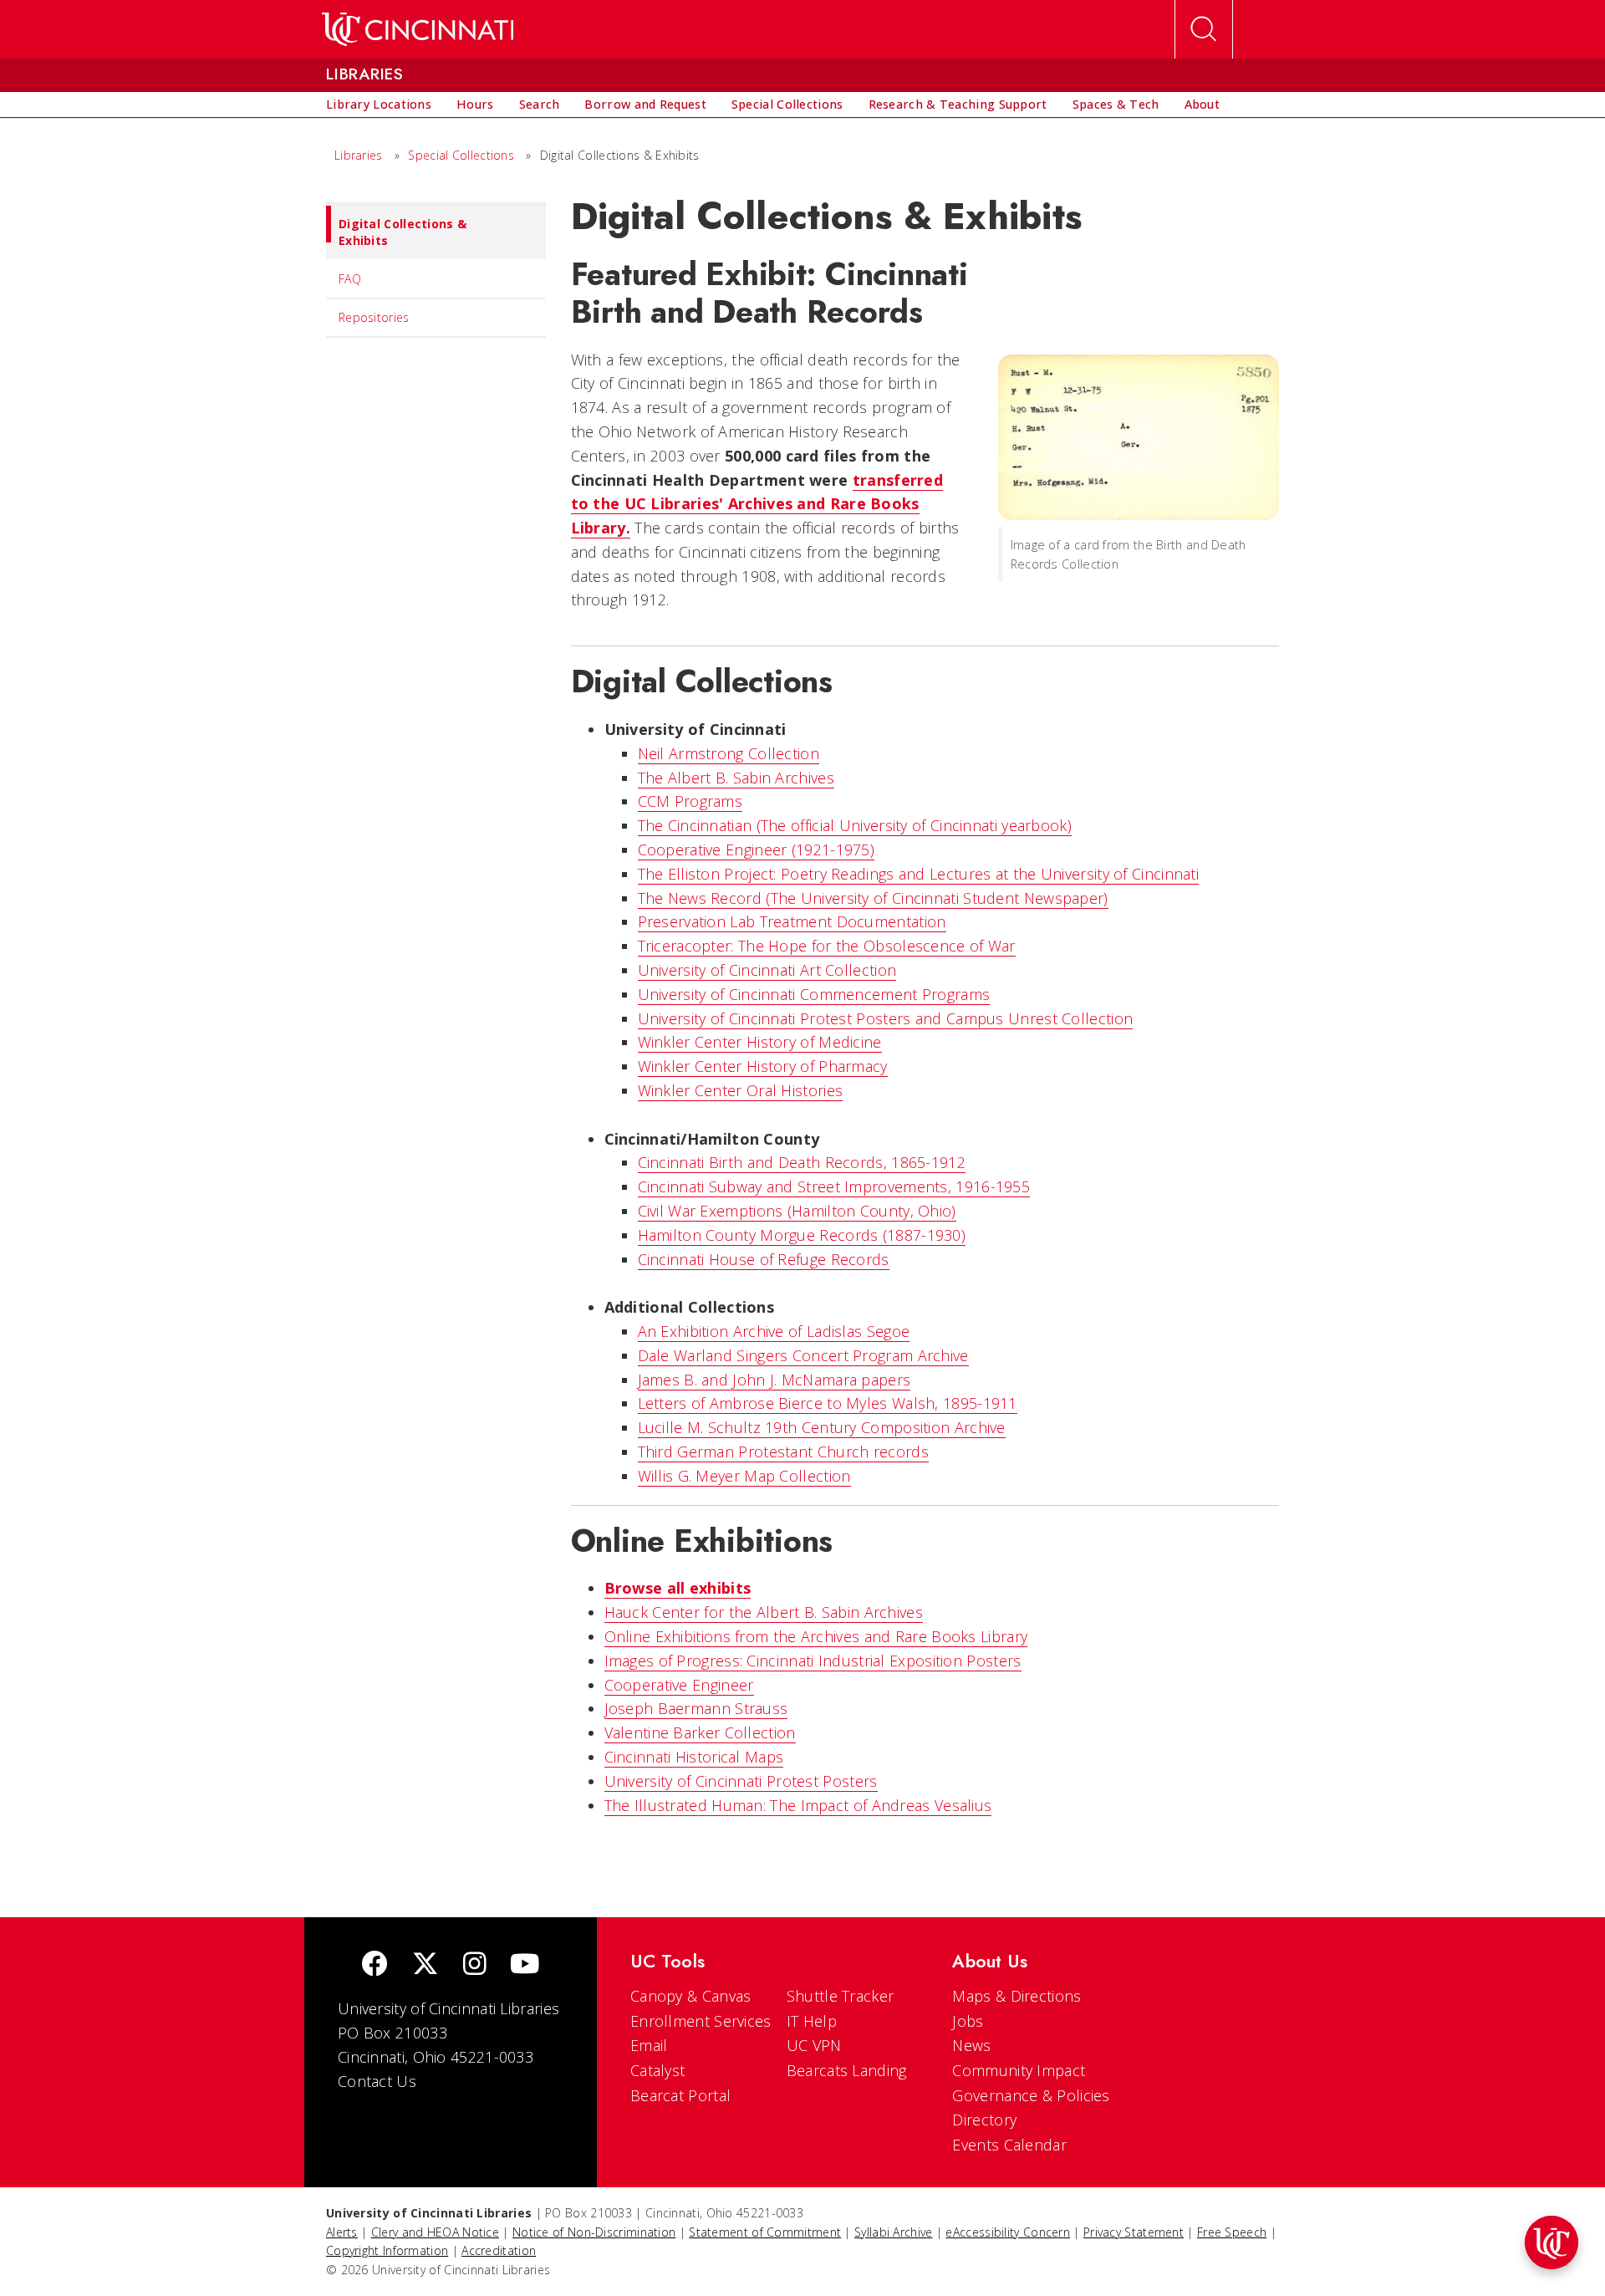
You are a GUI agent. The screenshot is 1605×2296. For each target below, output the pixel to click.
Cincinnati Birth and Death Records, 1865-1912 (802, 1162)
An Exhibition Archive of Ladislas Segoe (774, 1331)
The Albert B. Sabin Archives (736, 778)
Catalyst (657, 2070)
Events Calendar (1009, 2145)
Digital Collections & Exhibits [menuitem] (403, 232)
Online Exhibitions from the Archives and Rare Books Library (816, 1636)
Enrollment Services (701, 2021)
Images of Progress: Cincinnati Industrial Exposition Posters (813, 1661)
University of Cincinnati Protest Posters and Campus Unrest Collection (886, 1018)
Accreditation (499, 2250)
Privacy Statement (1134, 2232)
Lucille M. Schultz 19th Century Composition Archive (822, 1427)
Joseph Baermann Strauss (696, 1708)
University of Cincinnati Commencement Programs (814, 994)
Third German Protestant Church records (783, 1452)
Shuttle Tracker (841, 1996)
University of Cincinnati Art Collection (767, 970)
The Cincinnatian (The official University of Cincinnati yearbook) (855, 825)
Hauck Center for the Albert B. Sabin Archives (764, 1612)
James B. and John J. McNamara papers (774, 1380)
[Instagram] (475, 1965)
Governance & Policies (1031, 2095)
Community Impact (1019, 2070)
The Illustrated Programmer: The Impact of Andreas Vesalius (798, 1805)
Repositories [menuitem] (374, 317)
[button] (1551, 2242)
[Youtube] (525, 1965)
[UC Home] (418, 29)
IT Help (812, 2021)
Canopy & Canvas (691, 1996)
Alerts (342, 2232)
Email (649, 2045)
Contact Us (377, 2081)
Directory (984, 2120)
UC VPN (814, 2045)
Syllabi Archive (894, 2232)
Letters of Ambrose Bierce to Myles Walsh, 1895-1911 (828, 1403)
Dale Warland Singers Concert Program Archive (803, 1355)
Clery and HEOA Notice (435, 2232)
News (971, 2045)
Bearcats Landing (847, 2070)
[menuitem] (379, 105)
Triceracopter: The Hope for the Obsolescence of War (827, 946)
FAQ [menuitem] (350, 279)
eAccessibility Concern (1008, 2232)
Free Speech (1232, 2232)
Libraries (359, 155)
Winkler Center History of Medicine (760, 1042)
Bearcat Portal (680, 2095)
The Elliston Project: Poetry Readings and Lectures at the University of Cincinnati (919, 874)
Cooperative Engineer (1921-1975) (757, 850)
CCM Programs (690, 801)
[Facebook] (374, 1965)
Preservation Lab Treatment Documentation (792, 921)
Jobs (968, 2021)
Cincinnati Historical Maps (694, 1757)
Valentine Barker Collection (700, 1732)
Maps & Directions (1016, 1996)
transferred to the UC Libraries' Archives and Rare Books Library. (757, 504)
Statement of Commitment (765, 2232)
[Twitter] (425, 1965)
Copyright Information (387, 2250)
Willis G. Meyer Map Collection (744, 1476)
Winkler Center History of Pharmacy (763, 1066)
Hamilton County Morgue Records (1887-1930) (802, 1235)
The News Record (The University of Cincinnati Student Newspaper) (873, 898)
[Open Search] (1204, 29)
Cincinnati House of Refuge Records (764, 1259)
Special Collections (461, 155)
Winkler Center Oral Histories (741, 1090)
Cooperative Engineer (679, 1685)
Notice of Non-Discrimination (594, 2232)
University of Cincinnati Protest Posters (741, 1781)
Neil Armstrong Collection (729, 753)
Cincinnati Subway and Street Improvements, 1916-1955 (834, 1186)
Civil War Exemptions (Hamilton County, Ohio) (797, 1211)
